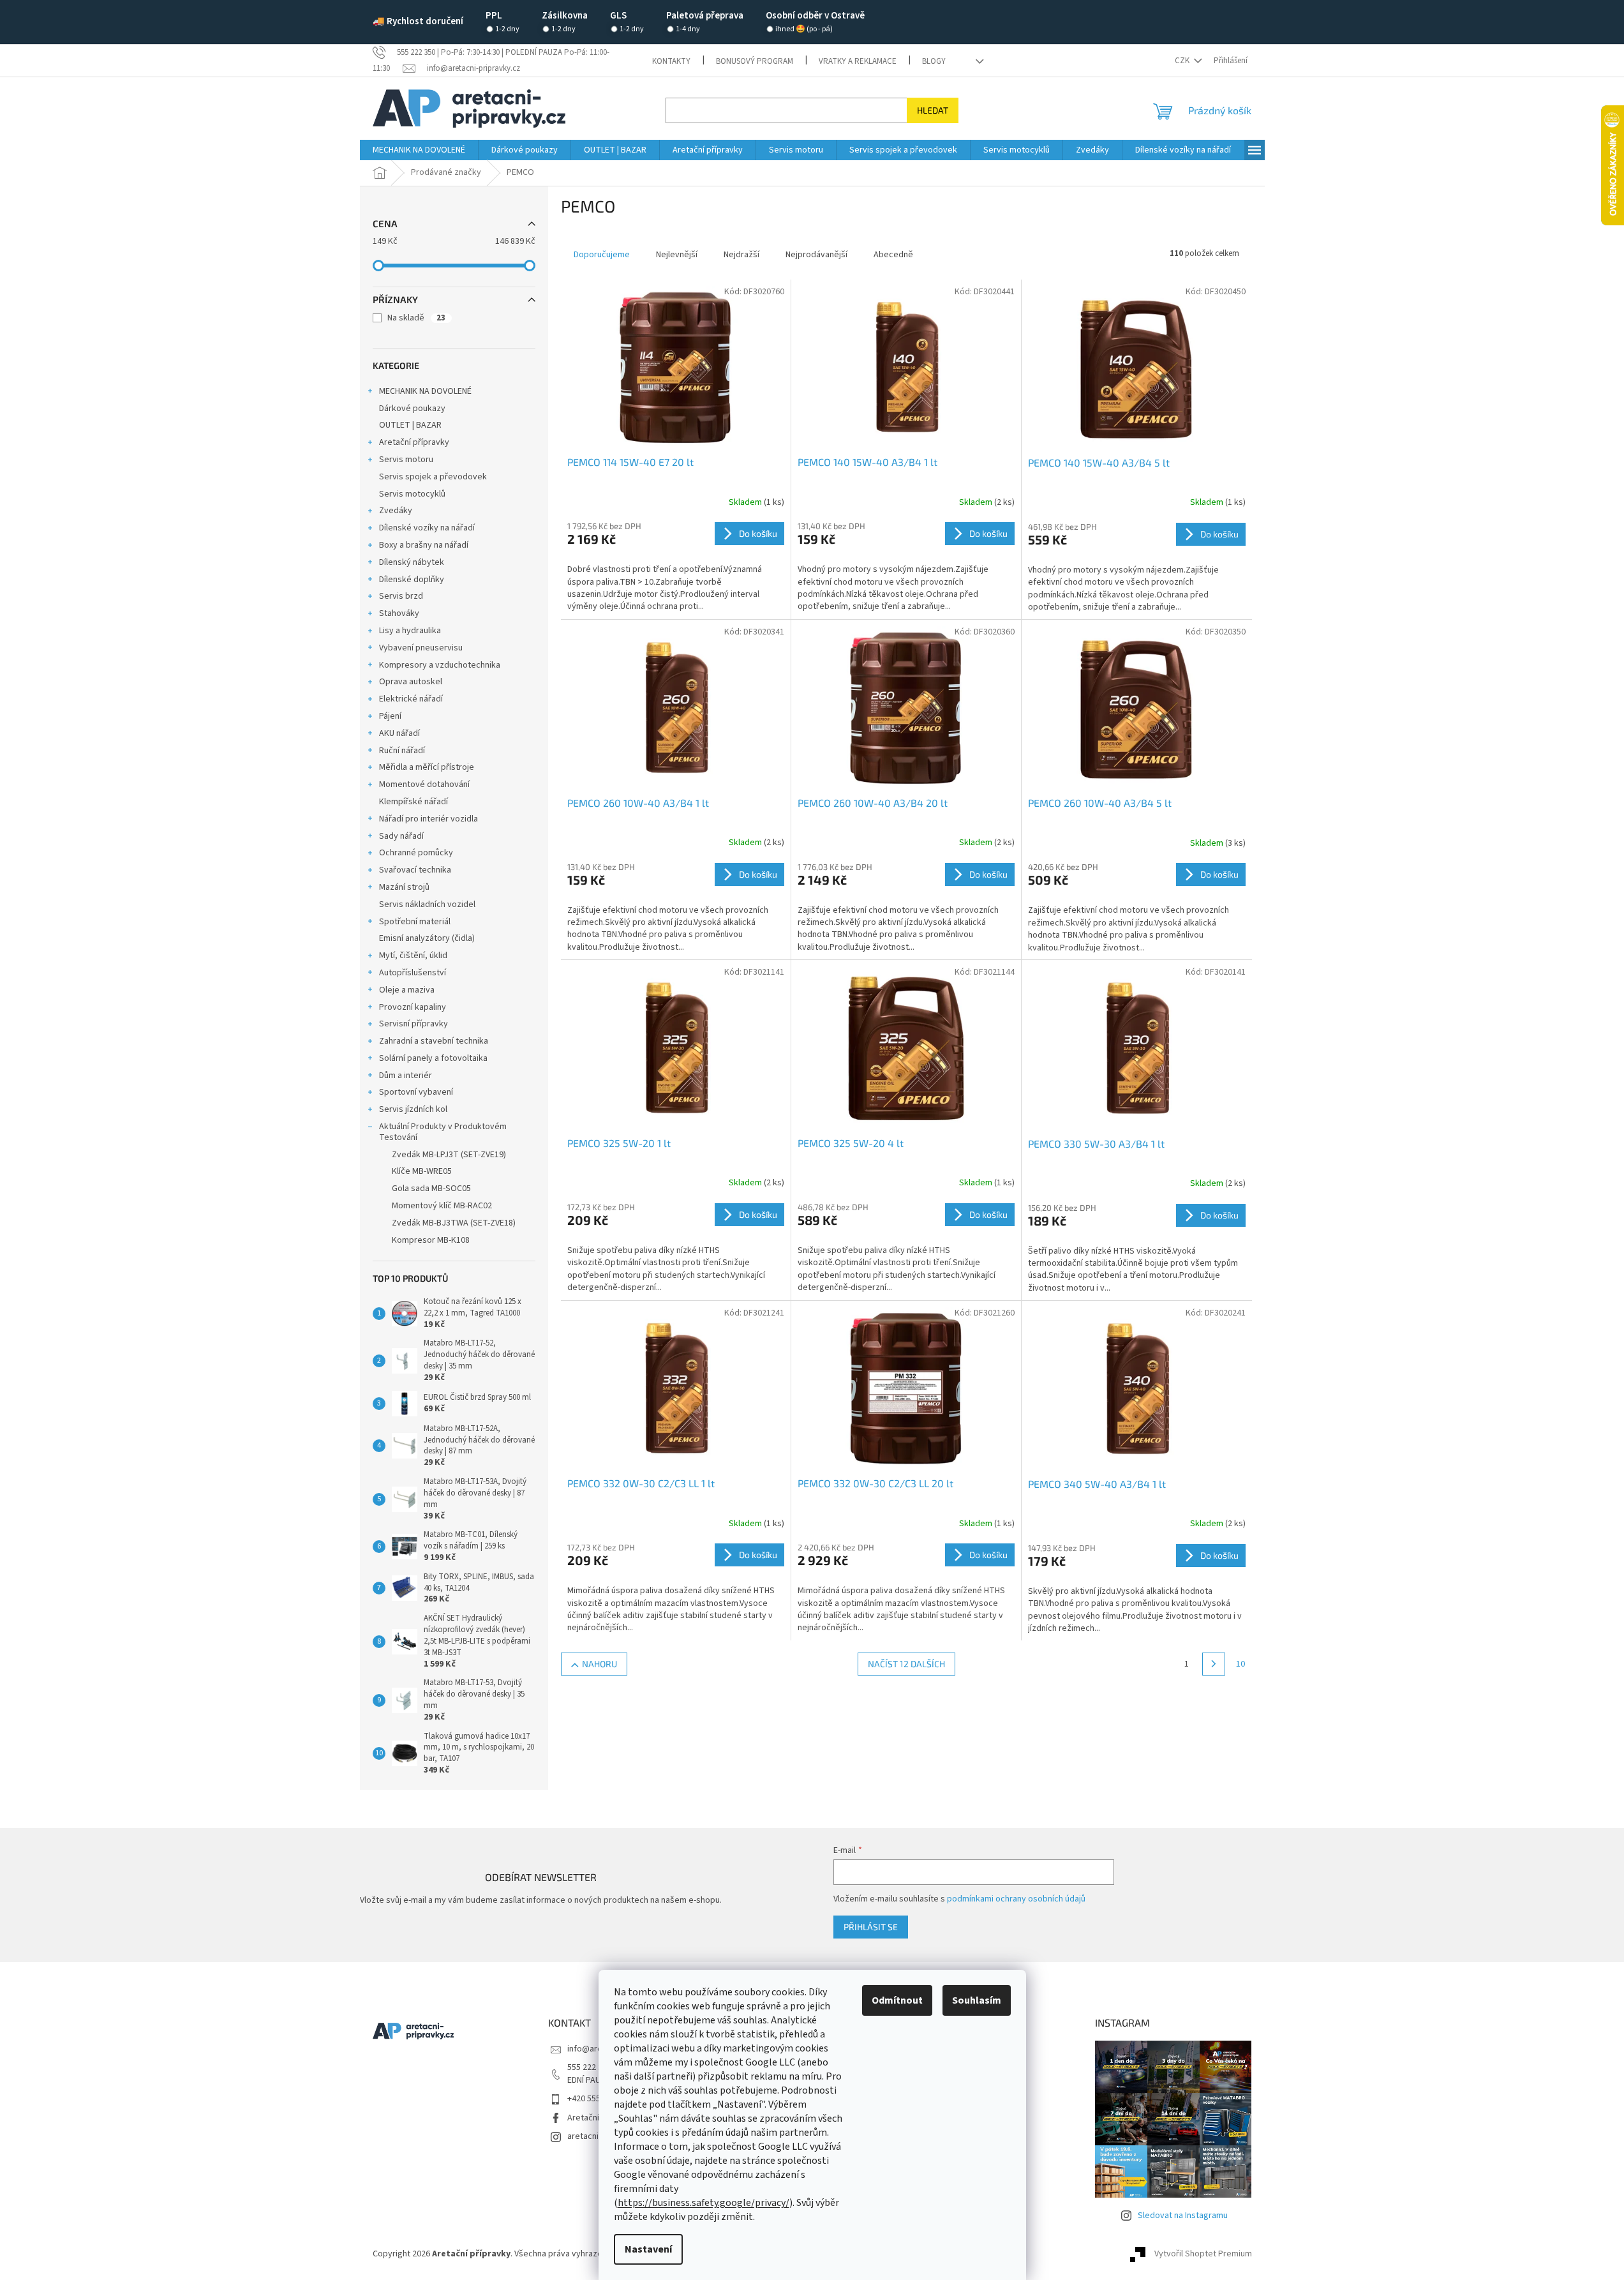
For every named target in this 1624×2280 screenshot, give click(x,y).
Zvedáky (396, 511)
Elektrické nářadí (411, 699)
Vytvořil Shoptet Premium (1203, 2254)
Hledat (933, 110)
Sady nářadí (401, 836)
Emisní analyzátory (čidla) (427, 938)
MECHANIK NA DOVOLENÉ (425, 391)
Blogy (934, 61)
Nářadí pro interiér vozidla (428, 819)
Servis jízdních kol (413, 1109)
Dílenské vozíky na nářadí (427, 528)
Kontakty (671, 61)
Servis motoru (406, 460)
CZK (1183, 61)
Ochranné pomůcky (416, 853)
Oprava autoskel (411, 682)
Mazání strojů (404, 887)
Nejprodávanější (816, 255)
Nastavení (648, 2249)
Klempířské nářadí (413, 802)
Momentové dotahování (424, 784)
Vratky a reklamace (858, 61)
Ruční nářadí (402, 751)
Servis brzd (401, 596)
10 (1240, 1664)
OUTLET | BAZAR (410, 425)
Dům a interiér (406, 1076)
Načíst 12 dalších (906, 1664)
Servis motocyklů (412, 494)
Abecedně (893, 255)
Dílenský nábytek (412, 562)
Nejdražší (741, 255)
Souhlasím (977, 2000)
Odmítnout (897, 2000)
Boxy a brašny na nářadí (424, 545)
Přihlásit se (871, 1927)
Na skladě (416, 318)
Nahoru (600, 1664)
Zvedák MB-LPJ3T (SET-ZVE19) (449, 1155)
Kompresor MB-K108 (431, 1240)
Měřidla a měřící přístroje (427, 767)
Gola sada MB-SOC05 (431, 1189)
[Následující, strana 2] (1214, 1664)
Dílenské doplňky (412, 580)
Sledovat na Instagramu (1183, 2216)
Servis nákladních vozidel (427, 904)
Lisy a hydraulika (410, 631)
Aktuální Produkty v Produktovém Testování (443, 1132)
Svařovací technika (415, 870)
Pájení (390, 716)
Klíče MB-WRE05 (422, 1171)
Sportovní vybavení (416, 1092)
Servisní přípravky (413, 1024)
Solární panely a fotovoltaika (433, 1058)
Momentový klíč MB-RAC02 (442, 1206)
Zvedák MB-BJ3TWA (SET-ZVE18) (454, 1223)
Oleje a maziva (407, 990)
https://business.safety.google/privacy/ (704, 2203)
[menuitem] (419, 150)
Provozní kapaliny (413, 1007)
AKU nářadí (399, 733)
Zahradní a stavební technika (434, 1041)
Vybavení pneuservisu (421, 648)
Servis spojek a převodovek (433, 477)
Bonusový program (755, 61)
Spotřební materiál (415, 922)
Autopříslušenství (413, 973)
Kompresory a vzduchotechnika (440, 665)
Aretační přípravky (414, 442)
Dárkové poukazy (412, 409)
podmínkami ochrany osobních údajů (1016, 1899)
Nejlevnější (677, 255)
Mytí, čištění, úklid (413, 956)
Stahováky (399, 613)
